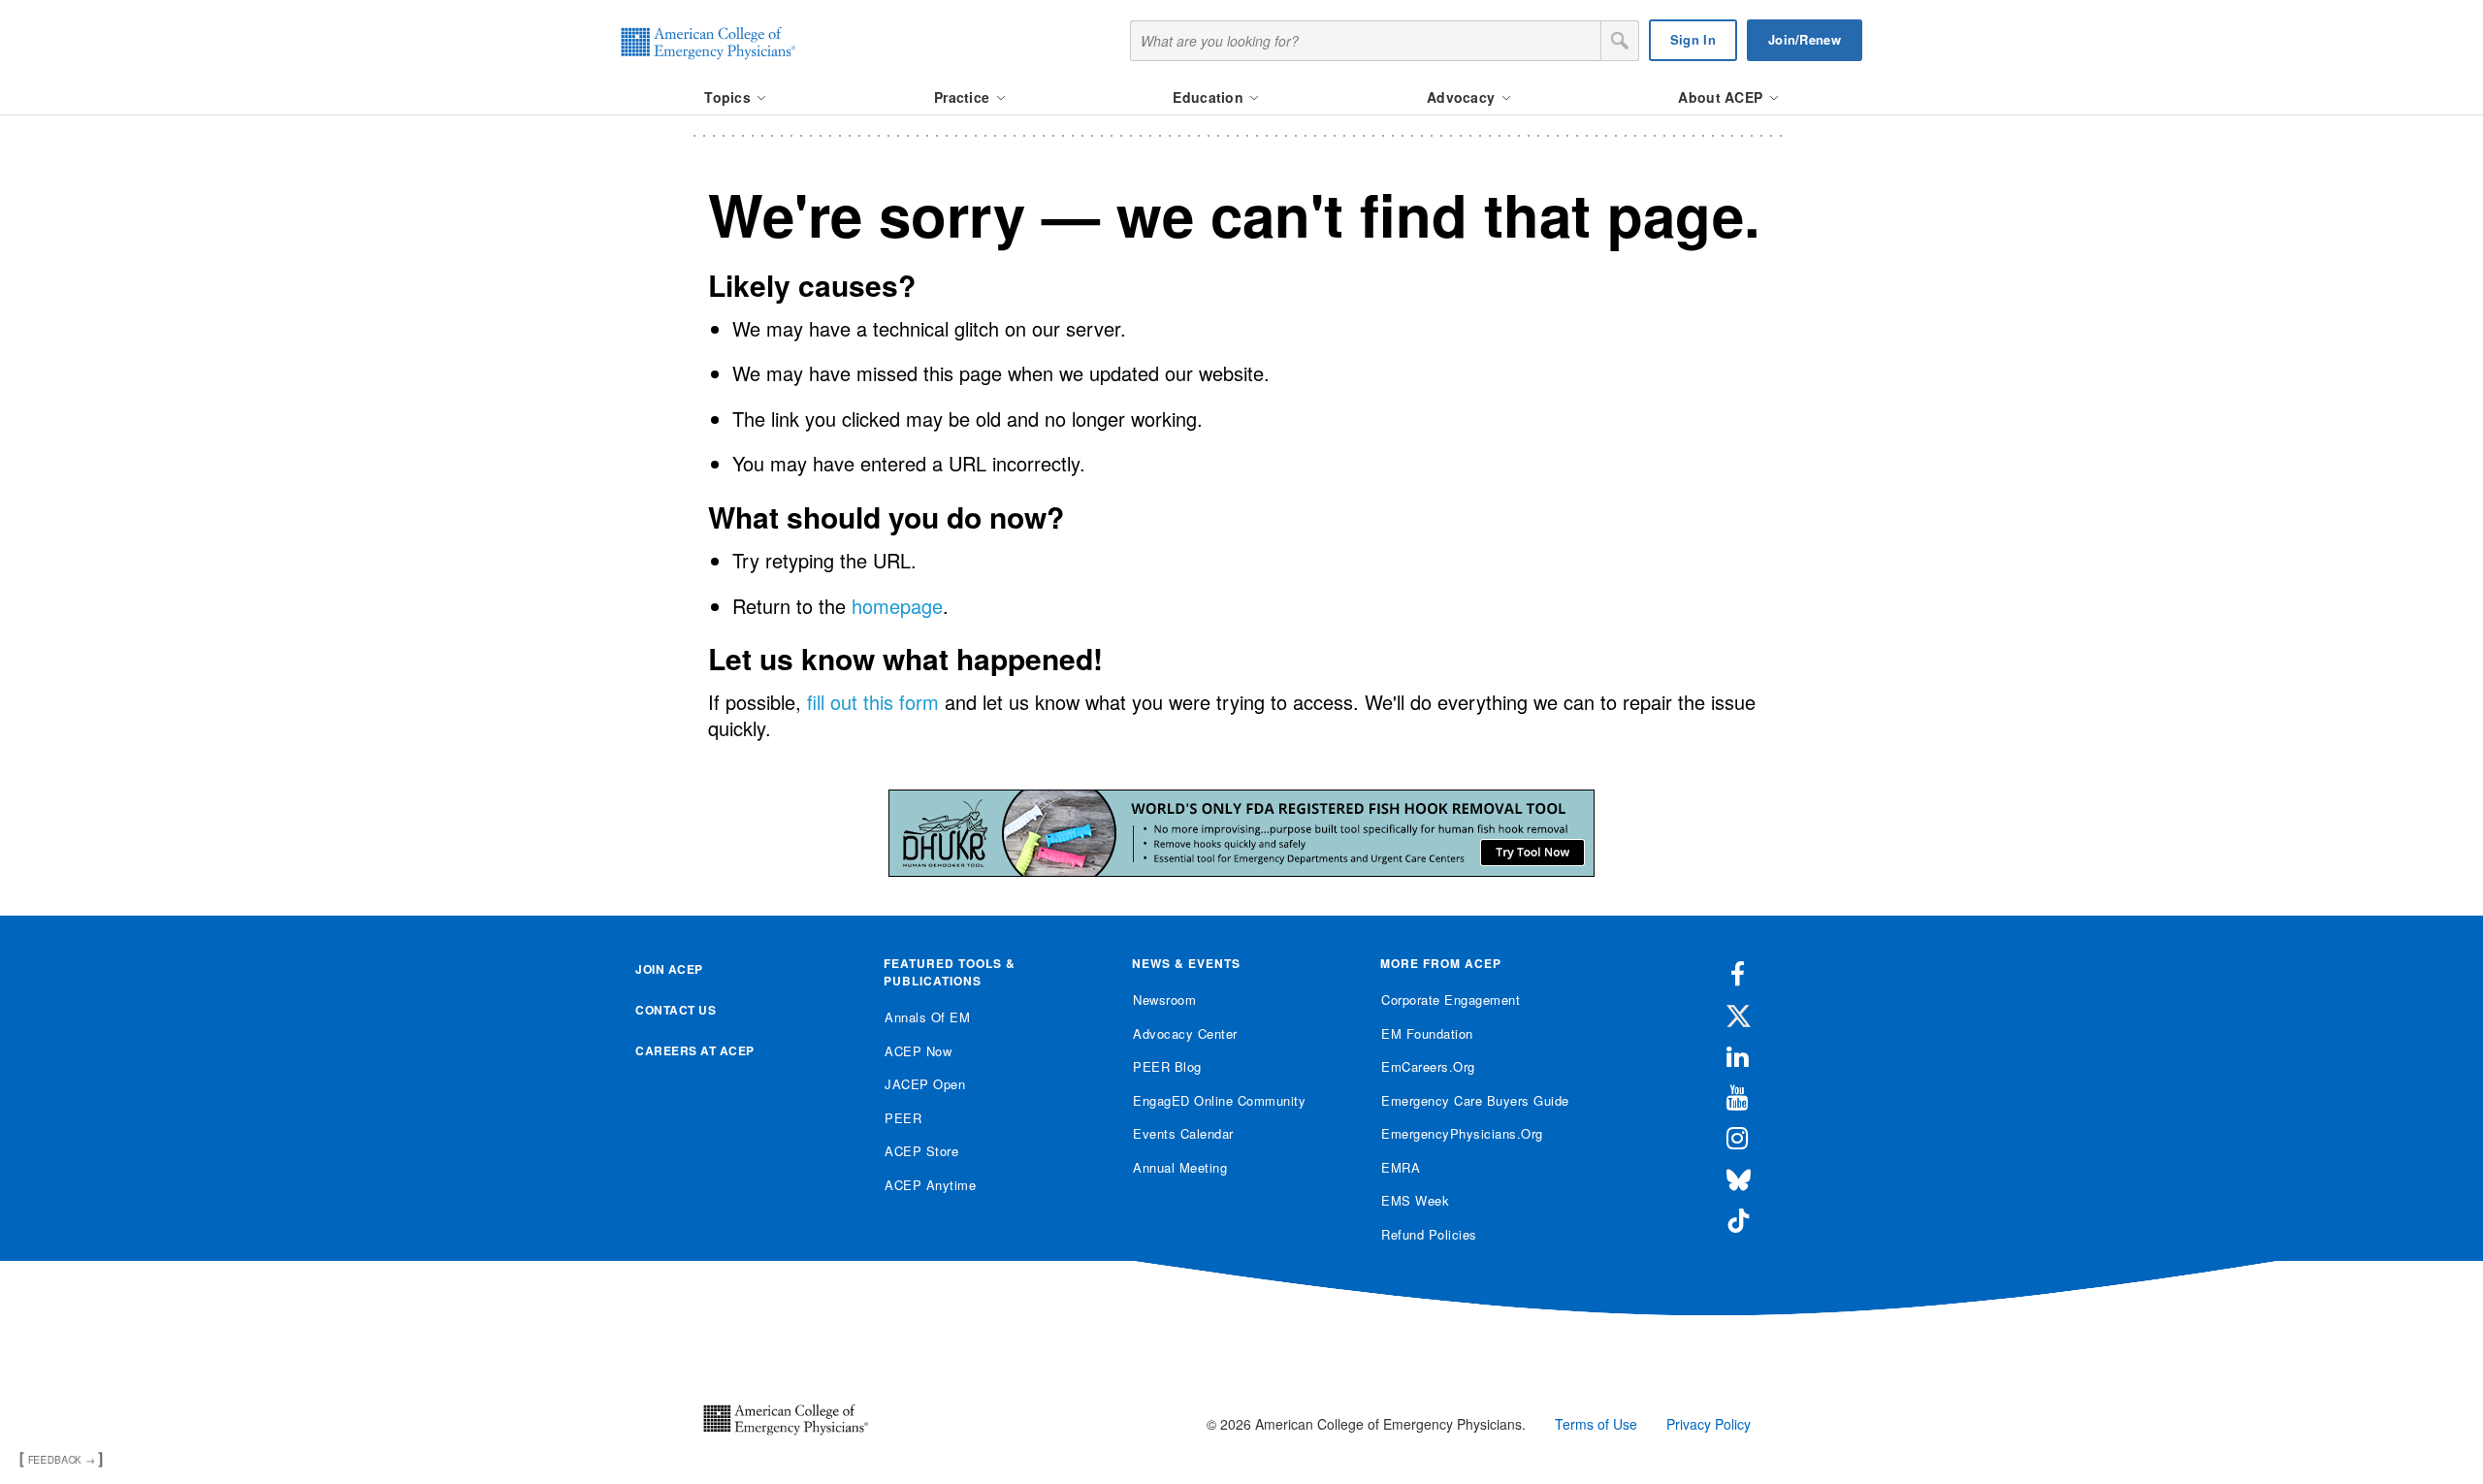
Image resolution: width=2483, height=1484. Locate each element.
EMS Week (1415, 1200)
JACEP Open (925, 1084)
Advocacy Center (1185, 1033)
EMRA (1401, 1167)
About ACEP (1722, 97)
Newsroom (1164, 1000)
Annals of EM (927, 1017)
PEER (903, 1118)
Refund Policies (1429, 1234)
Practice (964, 97)
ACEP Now (918, 1051)
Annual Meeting (1180, 1167)
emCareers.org (1428, 1066)
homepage (897, 606)
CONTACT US (676, 1010)
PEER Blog (1167, 1066)
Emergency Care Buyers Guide (1475, 1100)
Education (1210, 97)
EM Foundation (1427, 1033)
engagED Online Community (1219, 1100)
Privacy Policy (1709, 1424)
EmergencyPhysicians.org (1462, 1133)
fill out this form (873, 702)
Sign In (1693, 39)
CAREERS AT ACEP (695, 1050)
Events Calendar (1183, 1133)
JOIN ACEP (669, 969)
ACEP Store (921, 1151)
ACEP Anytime (930, 1185)
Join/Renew (1805, 39)
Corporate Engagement (1451, 1000)
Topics (729, 97)
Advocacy (1463, 97)
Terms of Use (1596, 1424)
